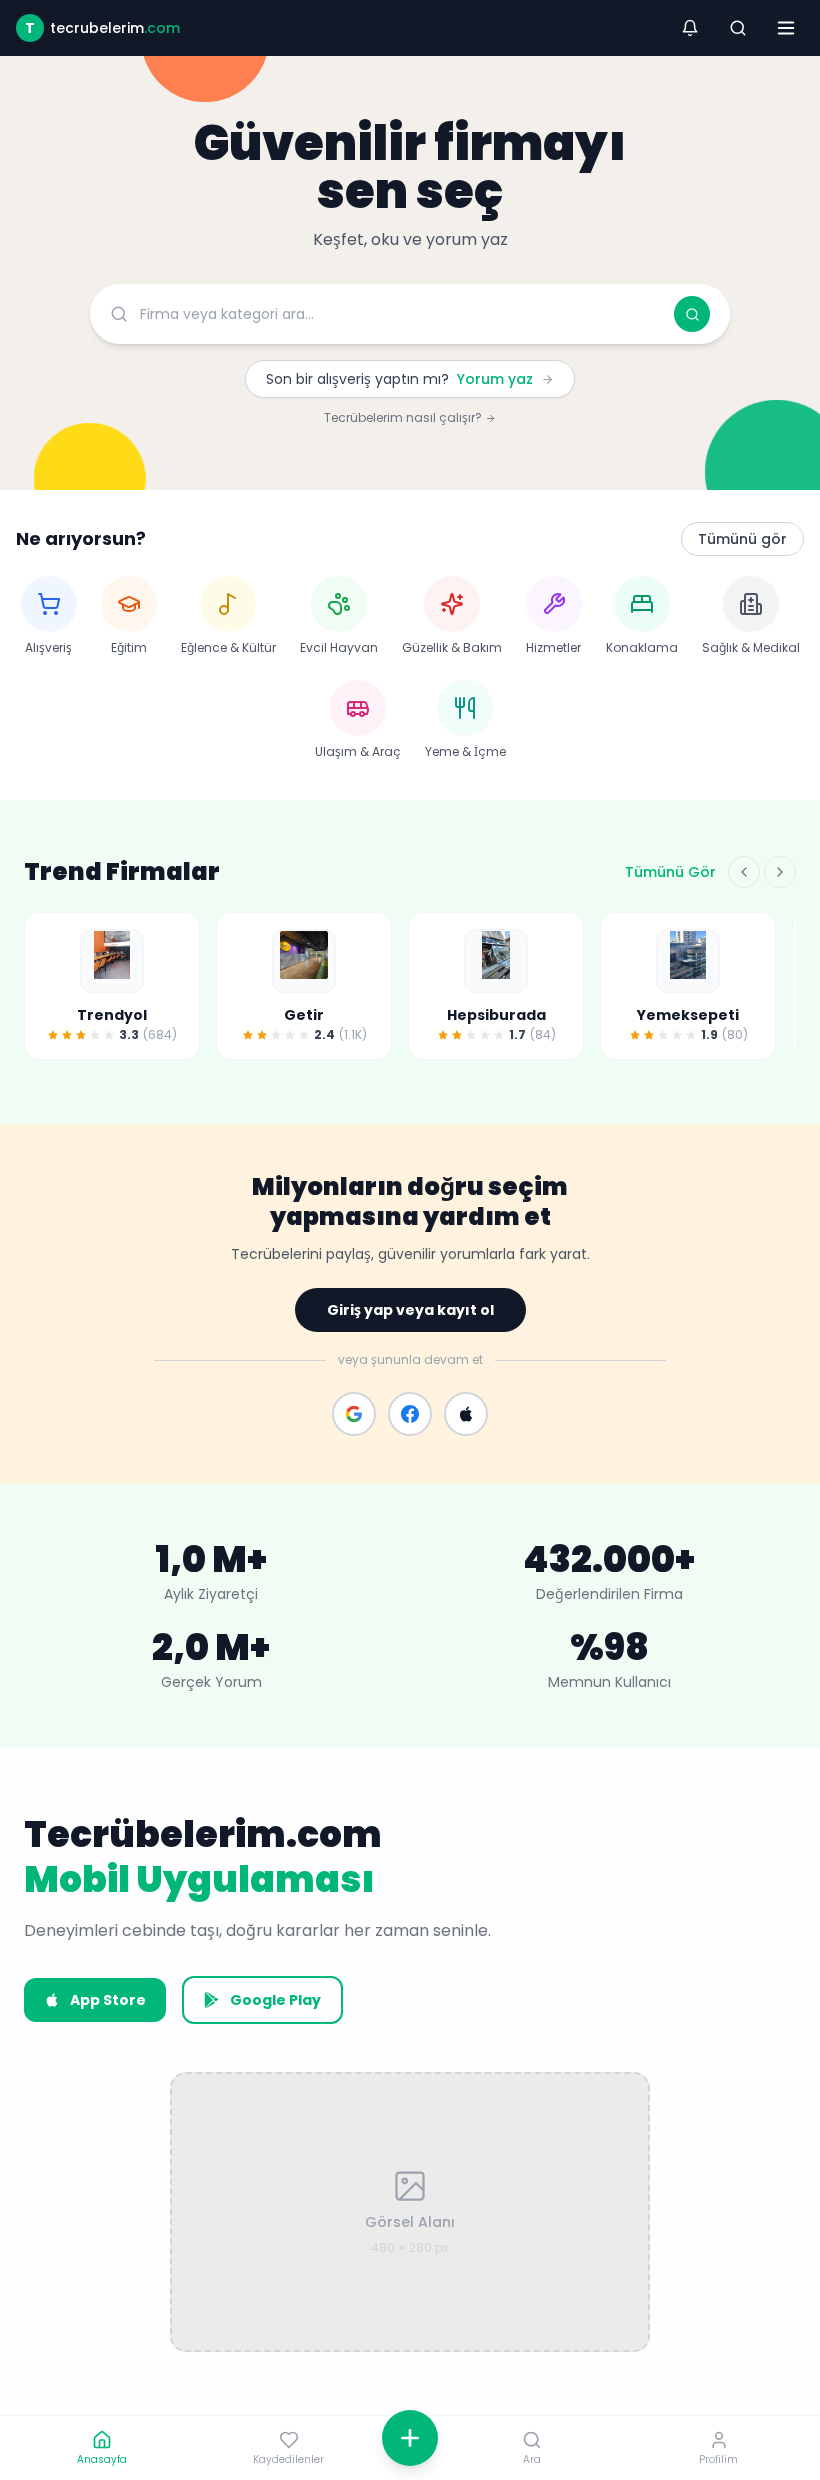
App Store (108, 2000)
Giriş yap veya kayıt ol (410, 1310)
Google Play (275, 2000)
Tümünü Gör (670, 872)
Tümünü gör (742, 539)
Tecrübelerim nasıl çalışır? (404, 418)
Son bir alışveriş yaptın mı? (399, 379)
